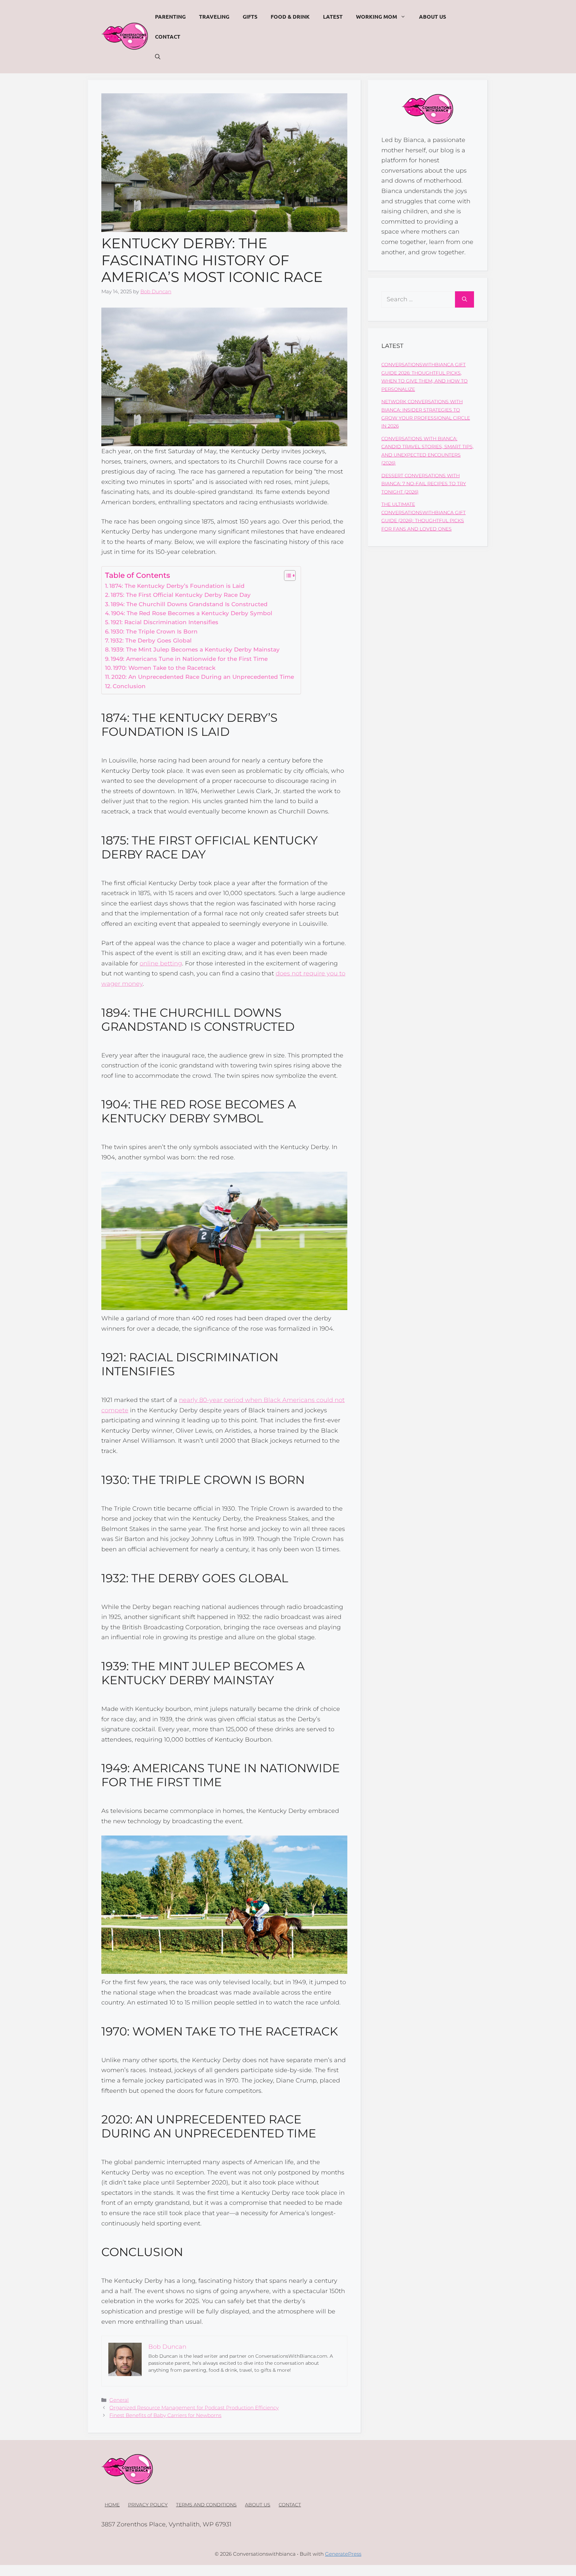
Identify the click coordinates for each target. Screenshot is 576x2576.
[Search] (464, 299)
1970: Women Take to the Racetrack (164, 668)
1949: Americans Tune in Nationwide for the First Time (189, 659)
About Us (432, 16)
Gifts (250, 16)
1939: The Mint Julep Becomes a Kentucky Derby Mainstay (195, 649)
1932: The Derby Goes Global (151, 640)
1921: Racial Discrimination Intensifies (164, 622)
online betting (161, 963)
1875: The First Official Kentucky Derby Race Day (181, 595)
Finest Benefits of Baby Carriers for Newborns (165, 2415)
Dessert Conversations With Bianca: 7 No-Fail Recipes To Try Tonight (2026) (424, 484)
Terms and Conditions (206, 2505)
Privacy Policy (148, 2505)
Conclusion (129, 686)
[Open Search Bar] (158, 57)
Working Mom (376, 16)
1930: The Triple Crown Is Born (154, 631)
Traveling (214, 16)
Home (112, 2505)
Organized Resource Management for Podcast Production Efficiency (194, 2408)
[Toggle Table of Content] (286, 576)
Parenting (170, 16)
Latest (333, 16)
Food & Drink (290, 16)
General (119, 2400)
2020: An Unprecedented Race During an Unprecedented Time (203, 677)
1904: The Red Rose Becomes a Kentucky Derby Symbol (192, 613)
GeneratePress (343, 2554)
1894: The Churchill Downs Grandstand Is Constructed (189, 604)
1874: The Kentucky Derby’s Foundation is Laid (177, 586)
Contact (168, 36)
